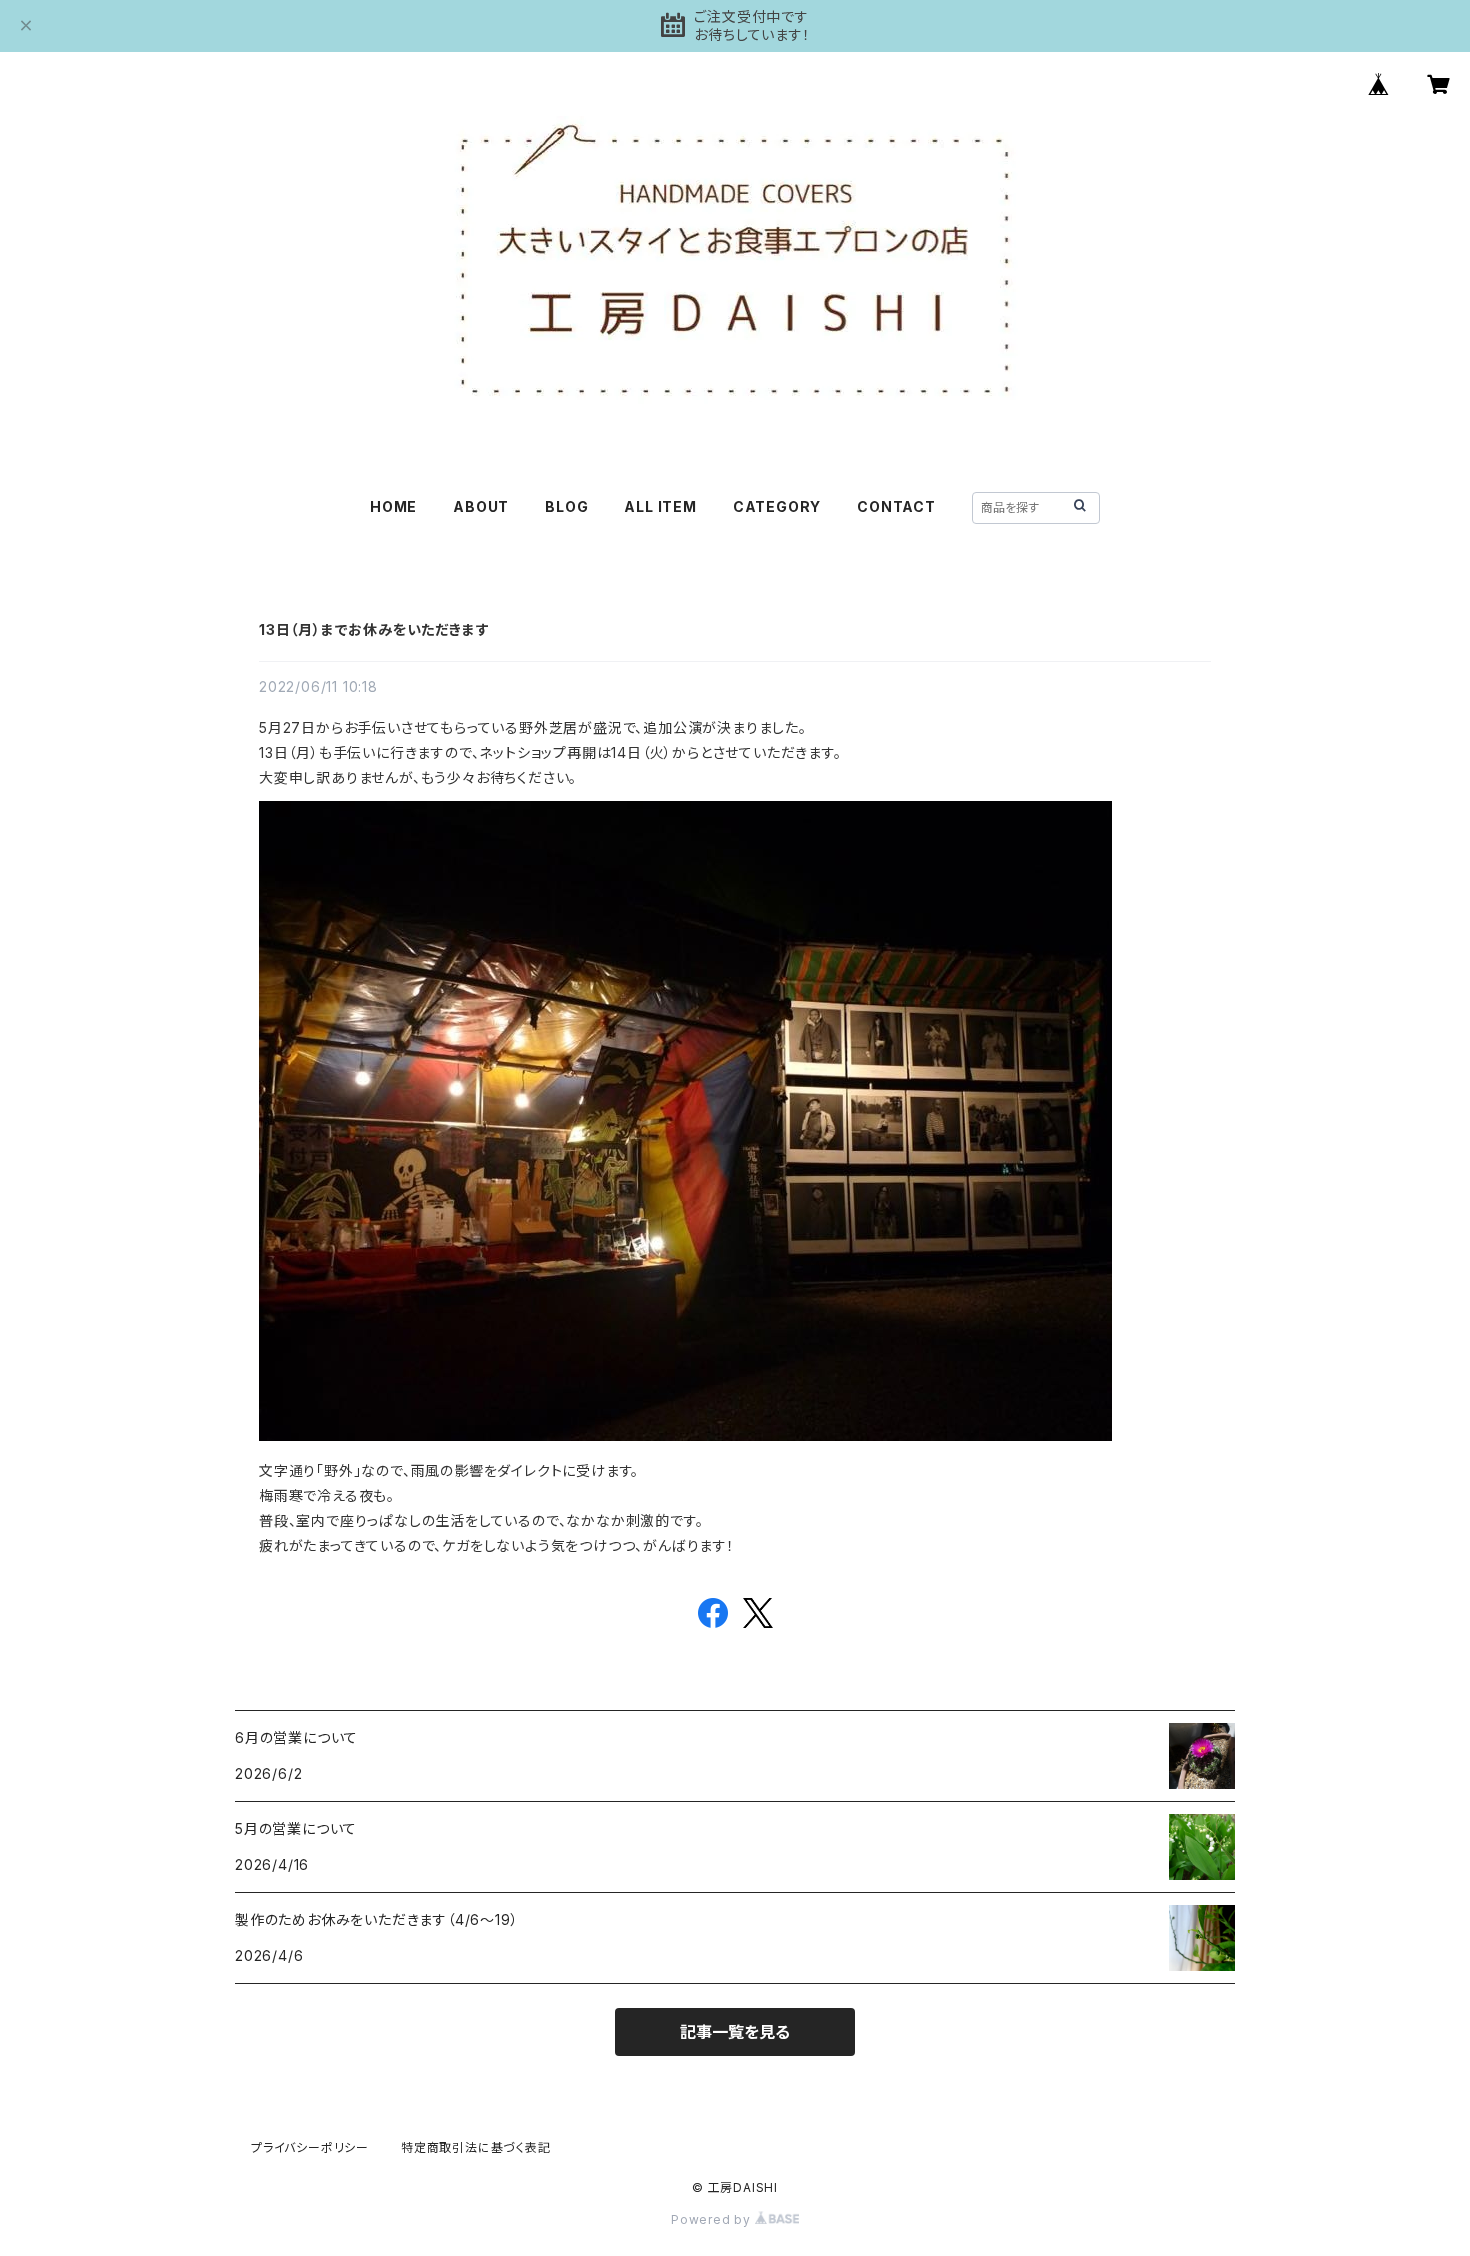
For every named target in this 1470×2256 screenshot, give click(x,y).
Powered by (713, 2219)
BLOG (566, 506)
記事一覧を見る (735, 2032)
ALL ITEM (660, 506)
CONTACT (896, 506)
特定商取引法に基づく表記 (476, 2147)
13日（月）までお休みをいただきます (374, 629)
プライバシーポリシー (310, 2147)
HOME (393, 506)
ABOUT (481, 506)
